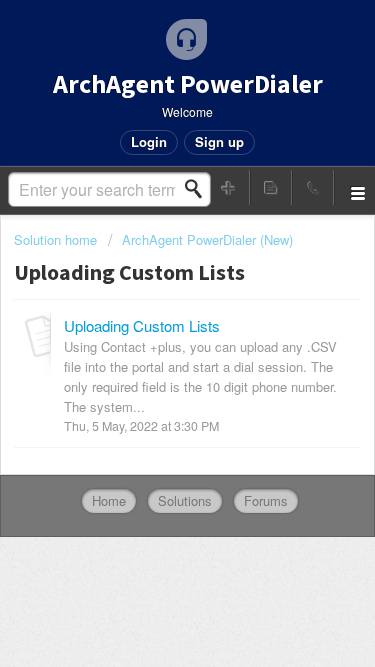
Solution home (57, 239)
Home (109, 500)
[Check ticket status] (271, 187)
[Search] (199, 189)
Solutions (185, 500)
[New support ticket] (229, 187)
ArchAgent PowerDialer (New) (207, 239)
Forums (266, 500)
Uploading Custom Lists (142, 325)
